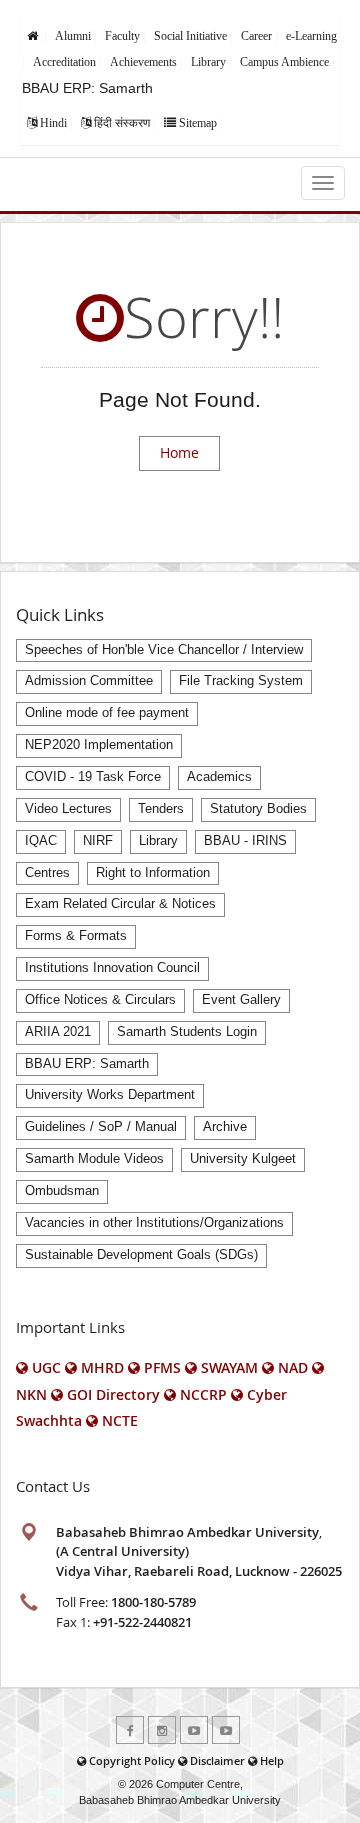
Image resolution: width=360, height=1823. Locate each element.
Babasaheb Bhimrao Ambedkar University (180, 1800)
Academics (219, 777)
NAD (293, 1367)
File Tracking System (241, 681)
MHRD (102, 1367)
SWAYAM (229, 1367)
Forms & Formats (76, 936)
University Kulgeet (243, 1159)
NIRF (98, 841)
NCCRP (203, 1394)
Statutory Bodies (258, 809)
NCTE (120, 1420)
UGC (46, 1367)
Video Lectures (68, 809)
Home (179, 452)
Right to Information (153, 873)
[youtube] (194, 1730)
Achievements (143, 62)
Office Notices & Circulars (100, 1000)
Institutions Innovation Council (112, 968)
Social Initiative (190, 36)
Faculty (122, 36)
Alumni (73, 36)
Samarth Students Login (187, 1032)
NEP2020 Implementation (99, 745)
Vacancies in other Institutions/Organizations (154, 1223)
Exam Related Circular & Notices (120, 904)
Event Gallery (241, 1000)
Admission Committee (89, 681)
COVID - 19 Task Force (93, 777)
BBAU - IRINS (245, 841)
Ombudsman (62, 1191)
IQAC (41, 841)
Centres (47, 873)
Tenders (161, 809)
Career (256, 36)
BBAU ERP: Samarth (87, 88)
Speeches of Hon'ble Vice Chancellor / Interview (164, 650)
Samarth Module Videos (94, 1159)
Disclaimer (217, 1760)
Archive (225, 1127)
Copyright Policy (132, 1760)
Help (272, 1760)
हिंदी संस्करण (122, 123)
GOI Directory (113, 1394)
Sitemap (198, 123)
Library (208, 62)
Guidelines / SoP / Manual (101, 1127)
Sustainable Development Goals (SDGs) (141, 1255)
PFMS (162, 1367)
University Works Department (110, 1095)
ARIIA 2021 (58, 1032)
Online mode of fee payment (107, 713)
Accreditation (64, 62)
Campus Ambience (284, 62)
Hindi (53, 123)
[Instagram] (162, 1730)
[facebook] (130, 1730)
